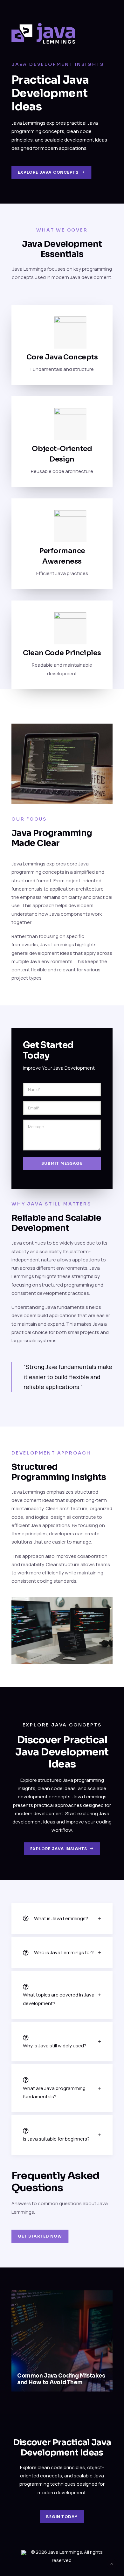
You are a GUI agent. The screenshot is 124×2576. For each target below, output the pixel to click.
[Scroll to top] (112, 2563)
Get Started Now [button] (40, 2236)
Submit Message (62, 1163)
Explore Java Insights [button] (59, 1848)
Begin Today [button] (62, 2517)
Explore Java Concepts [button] (48, 172)
